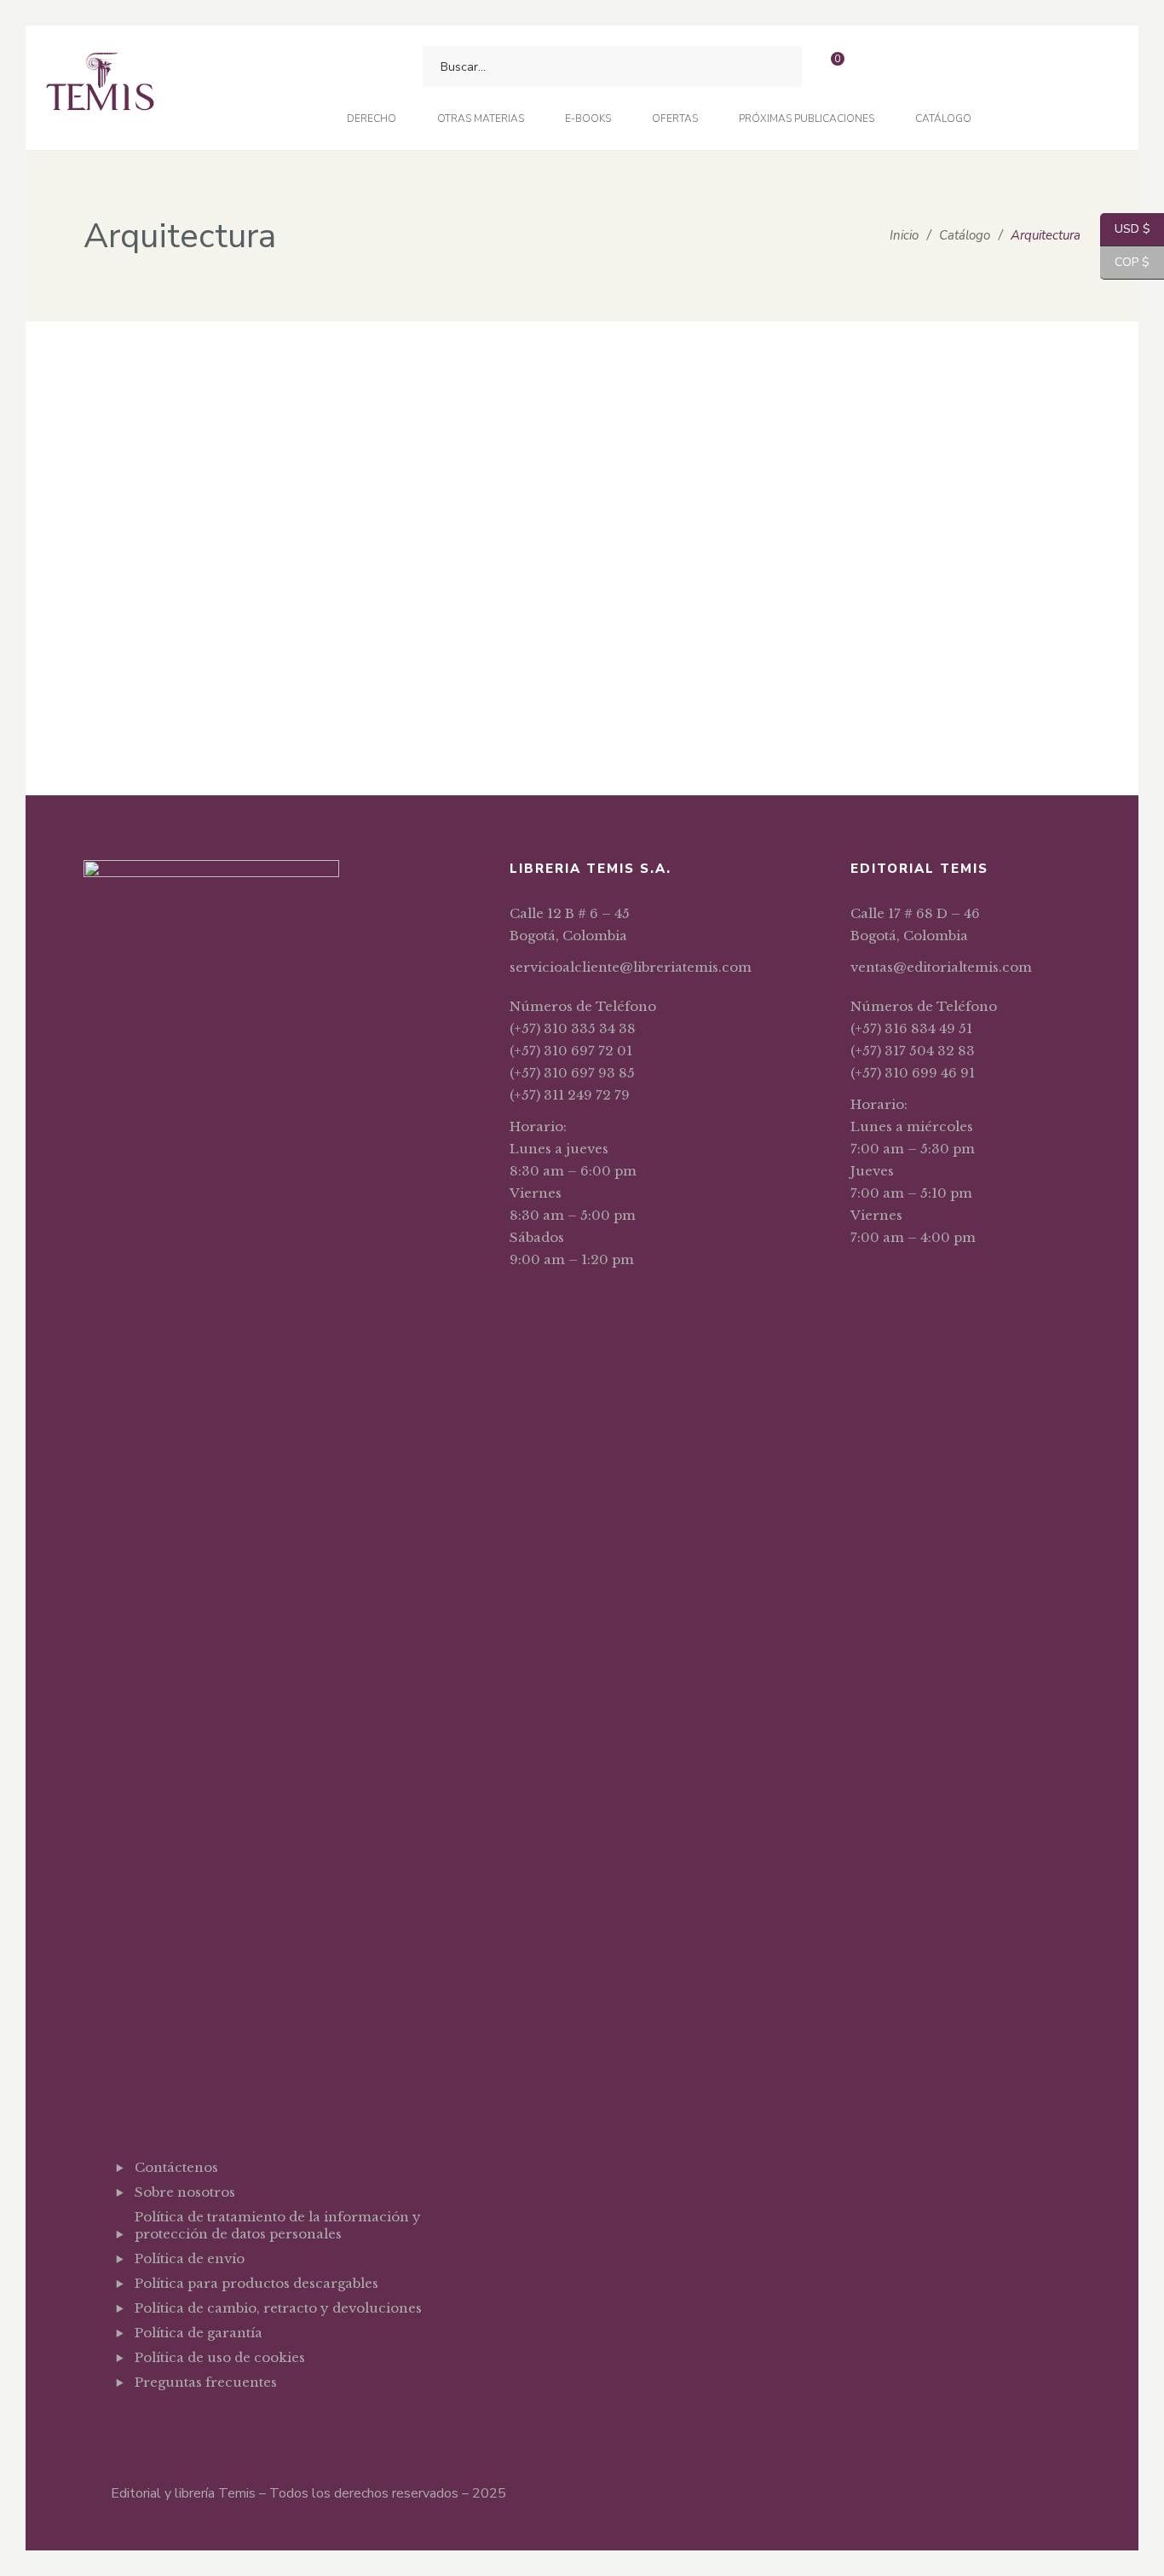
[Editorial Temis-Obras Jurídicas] (100, 88)
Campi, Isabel (380, 475)
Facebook (139, 2424)
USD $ (1125, 229)
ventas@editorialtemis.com (941, 967)
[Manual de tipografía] (173, 491)
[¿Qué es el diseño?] (377, 376)
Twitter (183, 2424)
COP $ (1125, 262)
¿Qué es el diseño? (378, 448)
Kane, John (175, 706)
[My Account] (876, 67)
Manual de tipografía (173, 679)
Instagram (226, 2424)
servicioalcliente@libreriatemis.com (631, 967)
